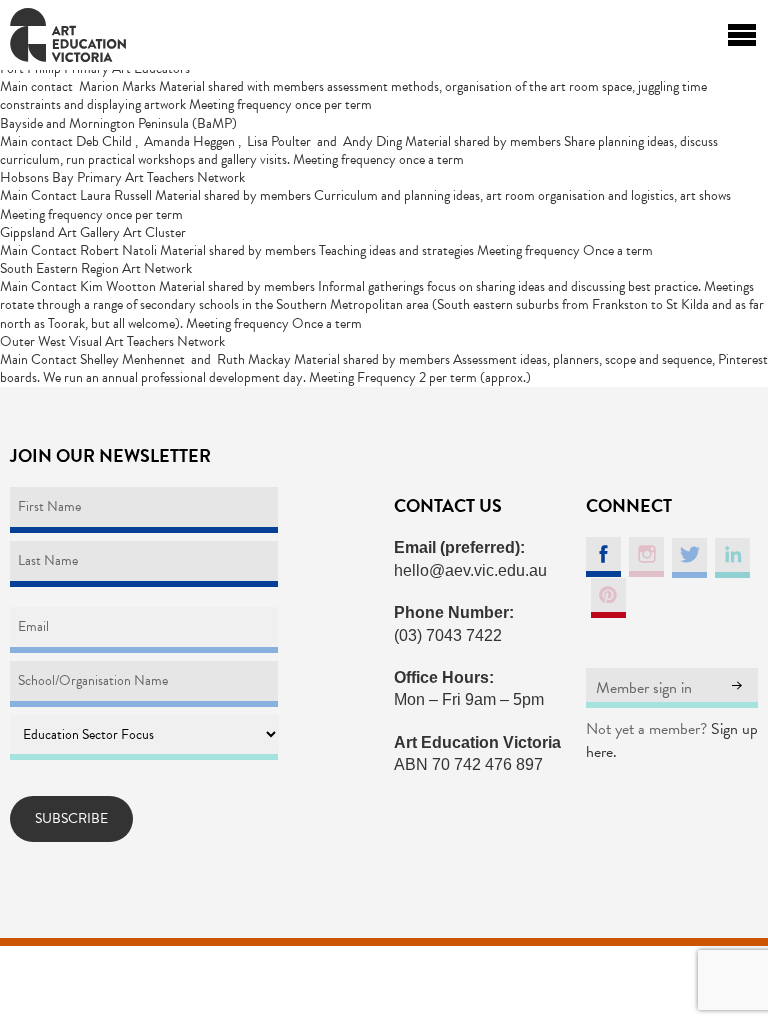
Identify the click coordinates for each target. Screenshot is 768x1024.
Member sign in (644, 688)
